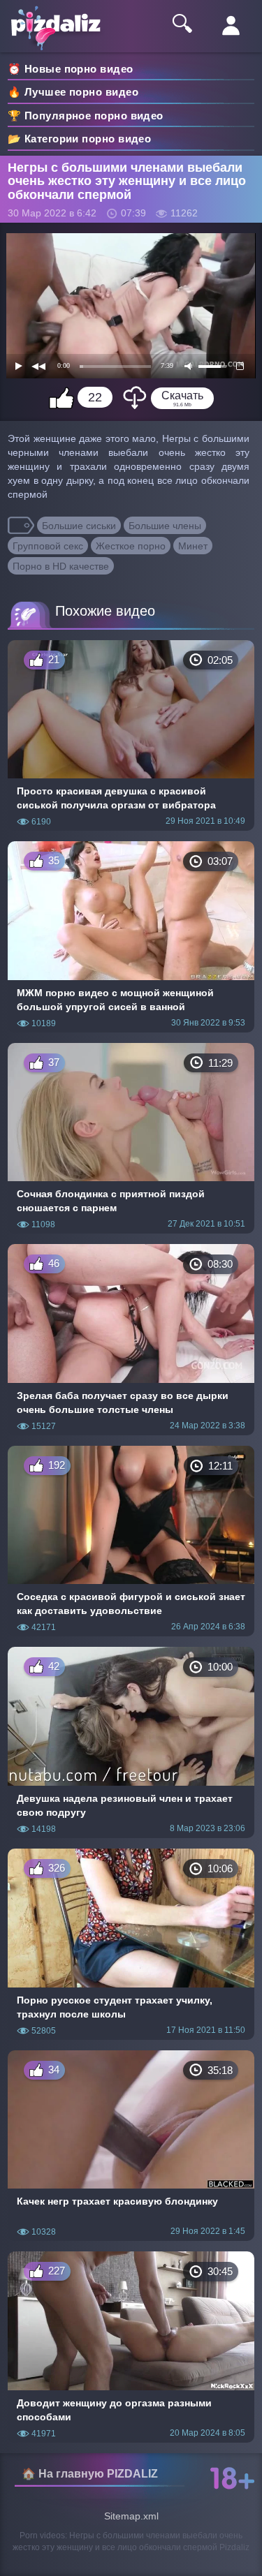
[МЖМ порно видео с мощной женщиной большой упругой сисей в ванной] (131, 937)
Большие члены (165, 526)
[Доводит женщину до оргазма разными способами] (131, 2347)
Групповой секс (48, 546)
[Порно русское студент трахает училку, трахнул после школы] (131, 1944)
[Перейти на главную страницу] (63, 18)
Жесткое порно (131, 546)
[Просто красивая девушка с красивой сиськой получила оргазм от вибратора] (131, 736)
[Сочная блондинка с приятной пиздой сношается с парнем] (131, 1139)
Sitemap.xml (131, 2516)
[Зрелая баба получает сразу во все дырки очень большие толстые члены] (131, 1340)
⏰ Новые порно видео (71, 69)
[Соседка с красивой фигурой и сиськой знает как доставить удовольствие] (131, 1541)
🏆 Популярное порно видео (86, 116)
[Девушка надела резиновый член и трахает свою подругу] (131, 1742)
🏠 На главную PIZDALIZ (90, 2474)
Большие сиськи (79, 526)
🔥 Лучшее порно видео (73, 92)
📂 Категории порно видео (79, 139)
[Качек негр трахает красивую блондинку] (131, 2146)
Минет (193, 546)
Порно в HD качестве (61, 566)
